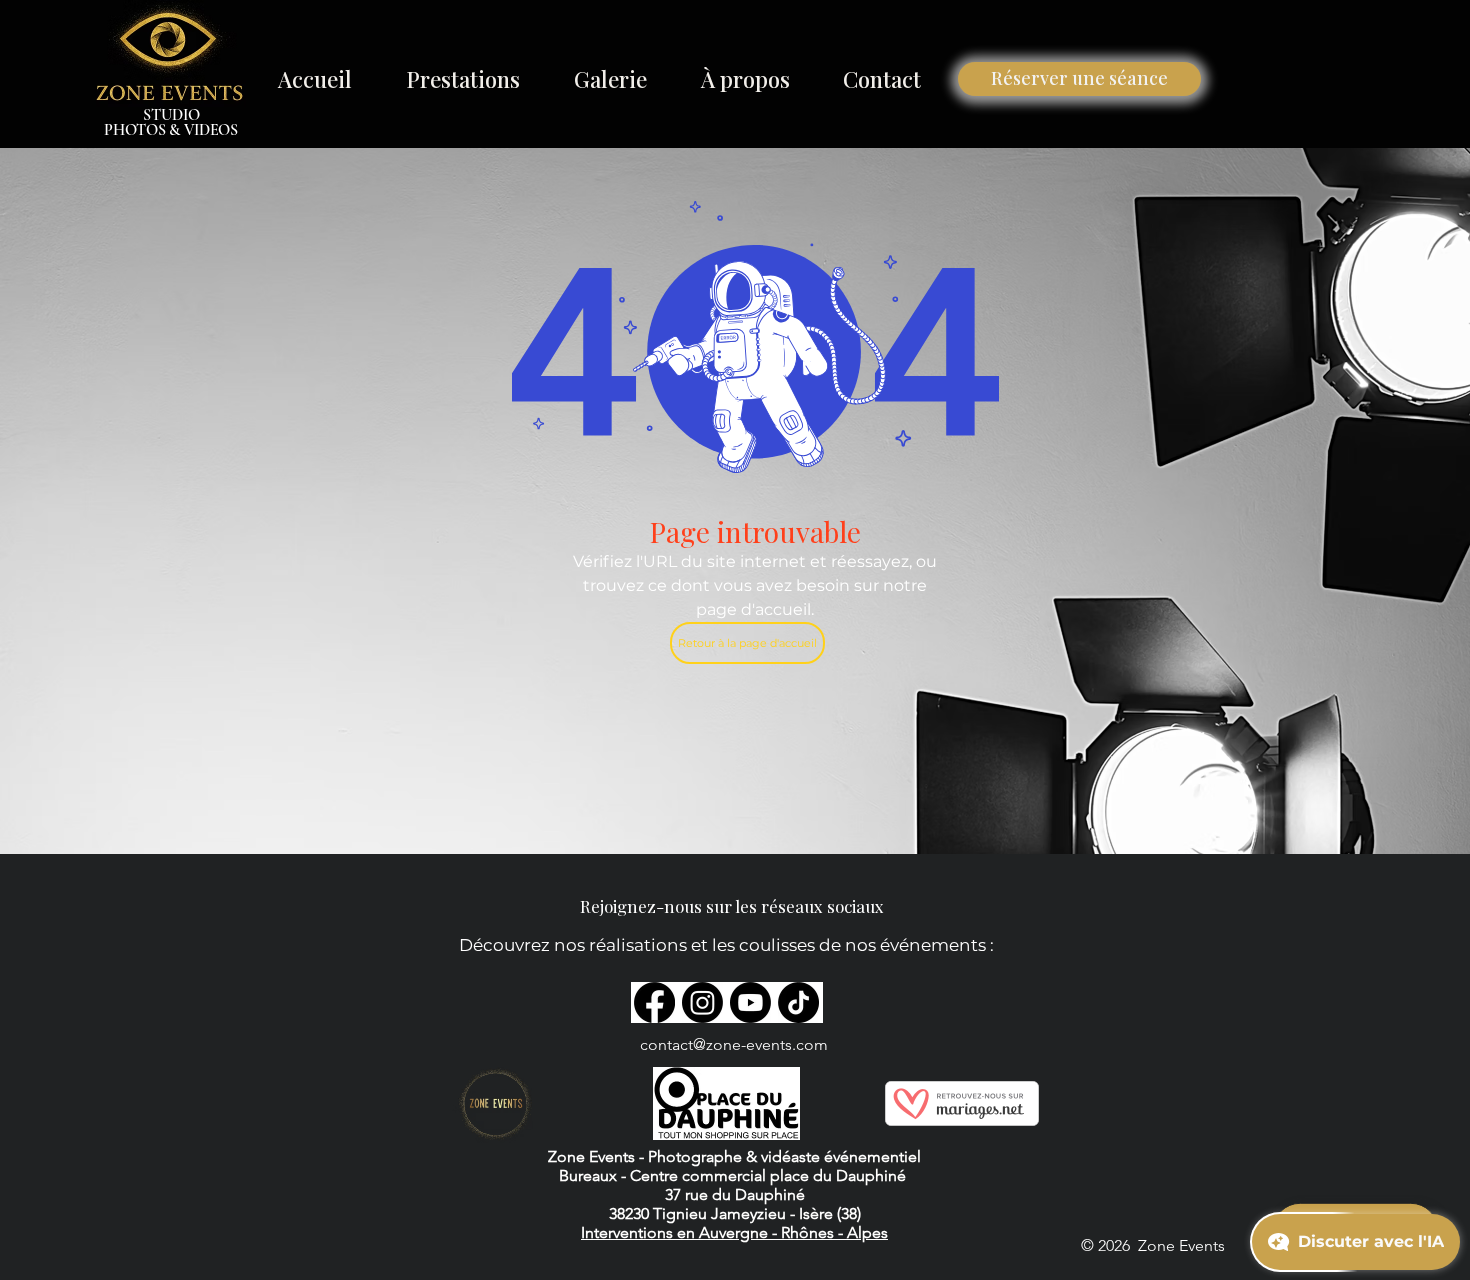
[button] (463, 79)
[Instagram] (702, 1002)
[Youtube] (750, 1002)
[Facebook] (654, 1002)
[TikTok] (798, 1002)
